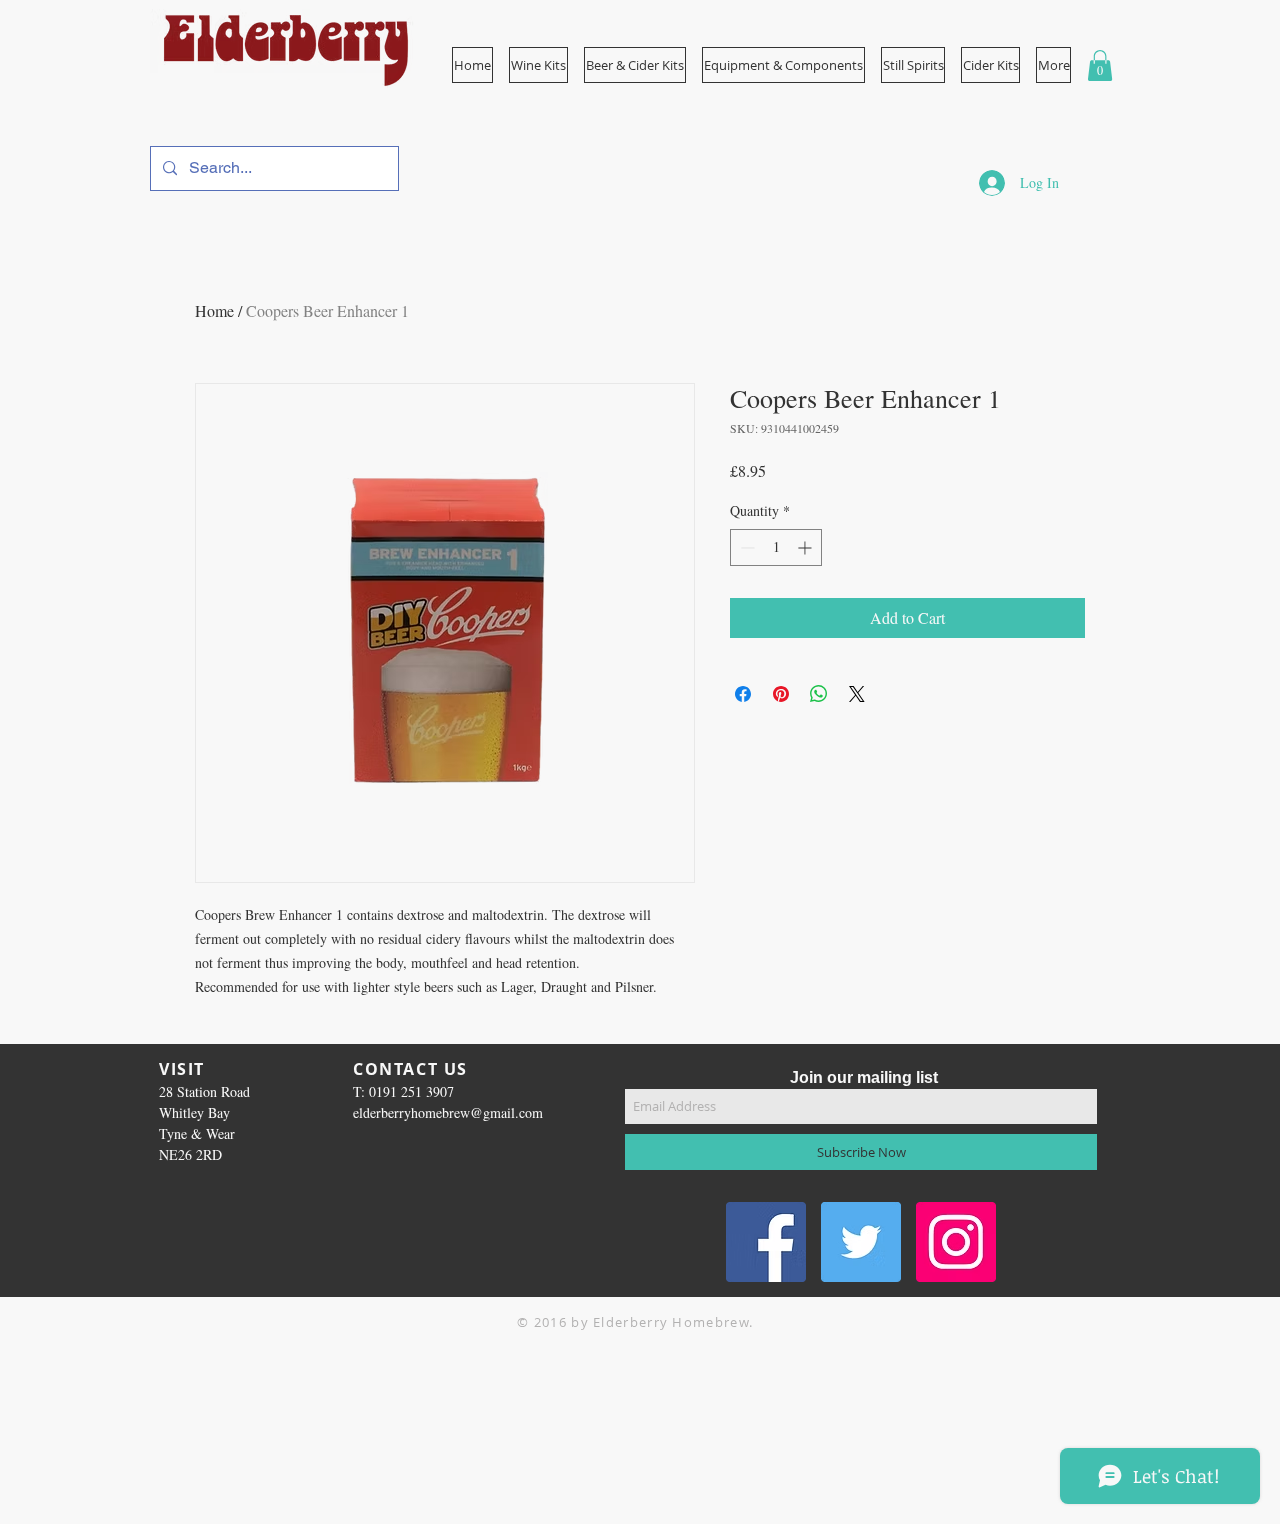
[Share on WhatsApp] (819, 694)
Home (214, 310)
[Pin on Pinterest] (781, 694)
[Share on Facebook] (743, 694)
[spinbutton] (776, 547)
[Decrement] (745, 547)
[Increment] (806, 547)
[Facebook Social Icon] (766, 1242)
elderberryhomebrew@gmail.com (448, 1112)
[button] (783, 65)
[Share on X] (857, 694)
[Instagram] (956, 1242)
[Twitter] (861, 1242)
